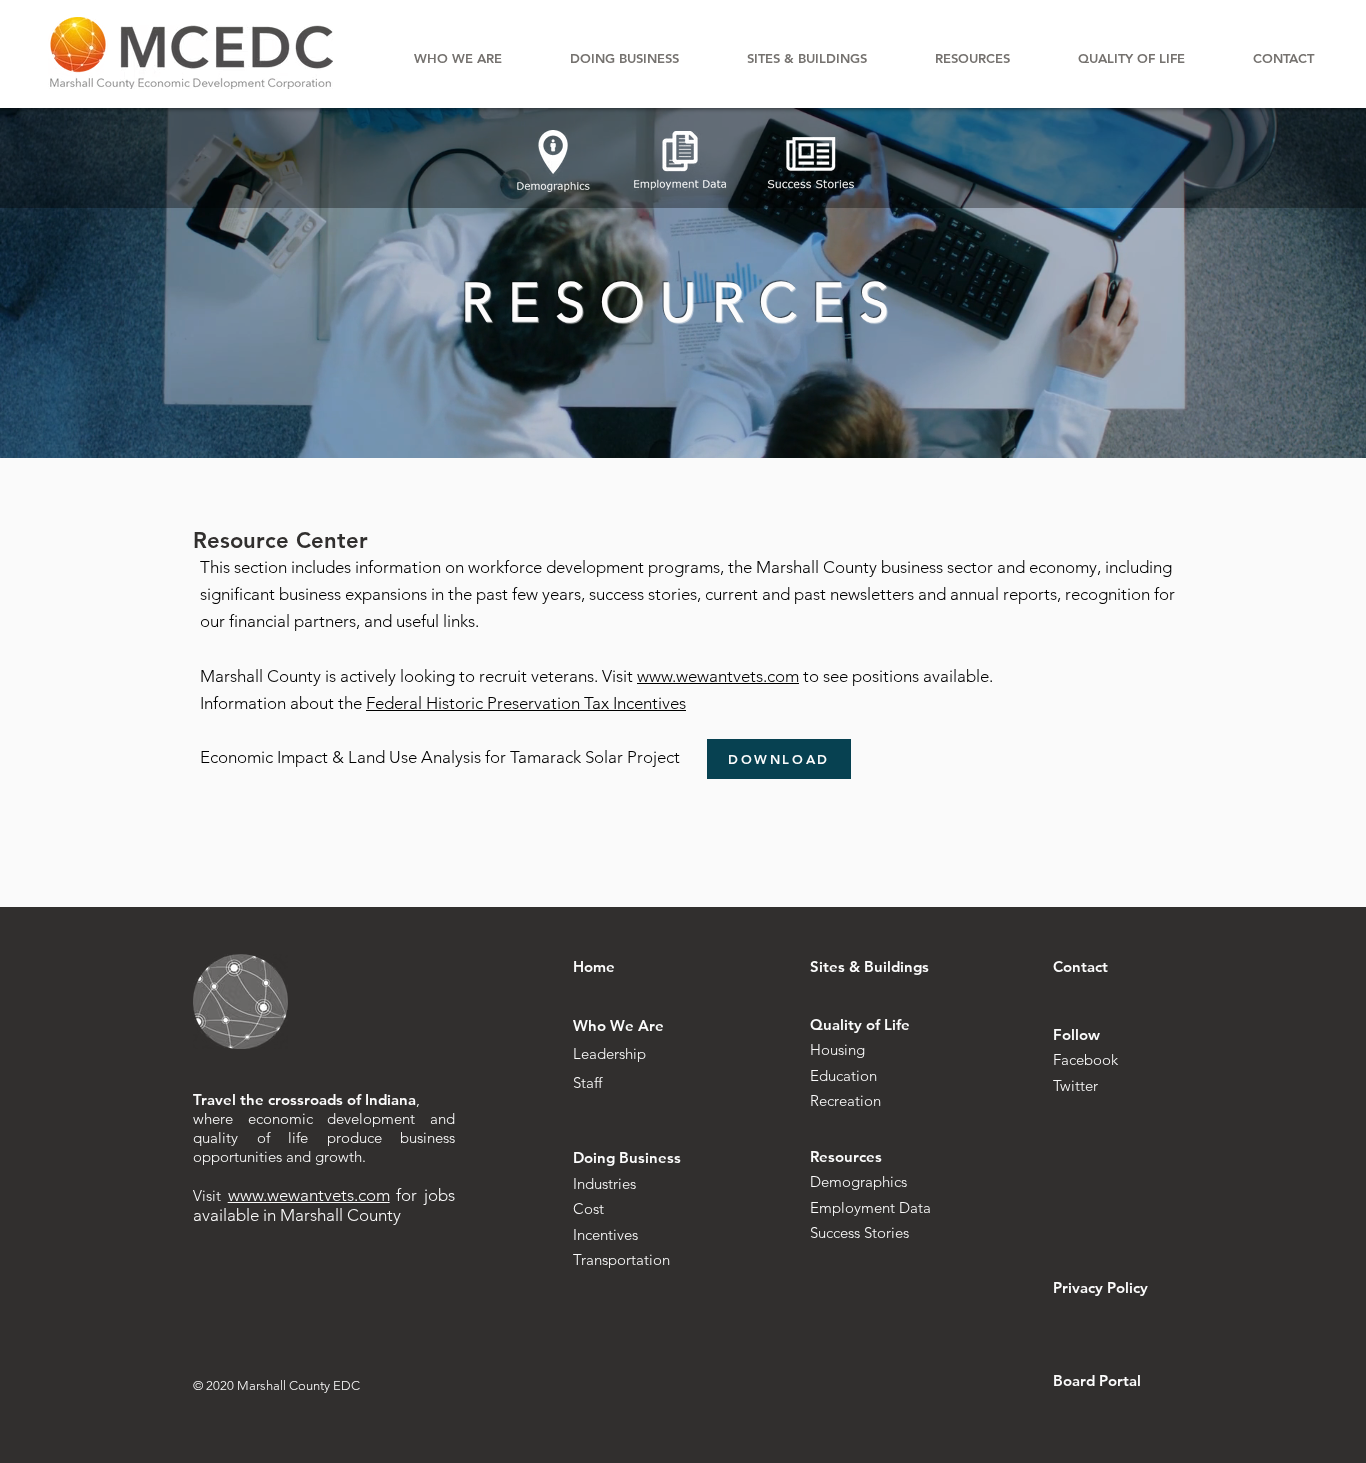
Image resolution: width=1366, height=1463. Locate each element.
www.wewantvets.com (718, 676)
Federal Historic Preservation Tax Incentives (526, 703)
